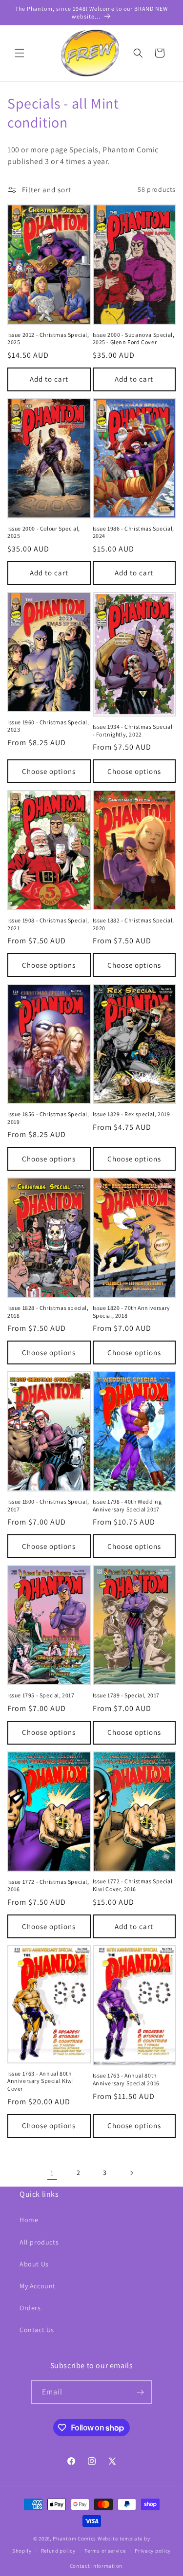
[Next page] (131, 2173)
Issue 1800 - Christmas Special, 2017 (48, 1505)
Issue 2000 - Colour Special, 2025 (44, 532)
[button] (20, 53)
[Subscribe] (140, 2392)
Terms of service (105, 2551)
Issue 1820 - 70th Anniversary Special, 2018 (132, 1312)
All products (39, 2242)
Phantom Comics (74, 2539)
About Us (34, 2264)
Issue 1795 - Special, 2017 (41, 1695)
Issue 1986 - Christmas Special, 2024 (134, 532)
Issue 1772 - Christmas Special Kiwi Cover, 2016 (133, 1885)
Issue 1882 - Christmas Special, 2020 (134, 924)
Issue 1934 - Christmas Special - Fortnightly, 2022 (133, 730)
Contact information (96, 2566)
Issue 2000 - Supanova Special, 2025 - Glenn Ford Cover (134, 339)
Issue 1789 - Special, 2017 (126, 1695)
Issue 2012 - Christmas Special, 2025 (48, 339)
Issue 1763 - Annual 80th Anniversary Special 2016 (126, 2079)
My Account (38, 2286)
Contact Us (37, 2330)
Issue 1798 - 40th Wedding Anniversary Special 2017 (127, 1505)
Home (29, 2220)
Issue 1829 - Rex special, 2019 (132, 1114)
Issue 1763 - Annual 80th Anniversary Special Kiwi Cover (41, 2081)
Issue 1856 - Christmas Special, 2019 (48, 1118)
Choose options (49, 771)
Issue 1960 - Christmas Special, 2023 (48, 726)
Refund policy (58, 2551)
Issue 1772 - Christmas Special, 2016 (48, 1886)
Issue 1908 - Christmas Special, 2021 (48, 924)
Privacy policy (153, 2551)
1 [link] (52, 2173)
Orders (30, 2308)
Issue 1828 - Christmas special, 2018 (48, 1312)
